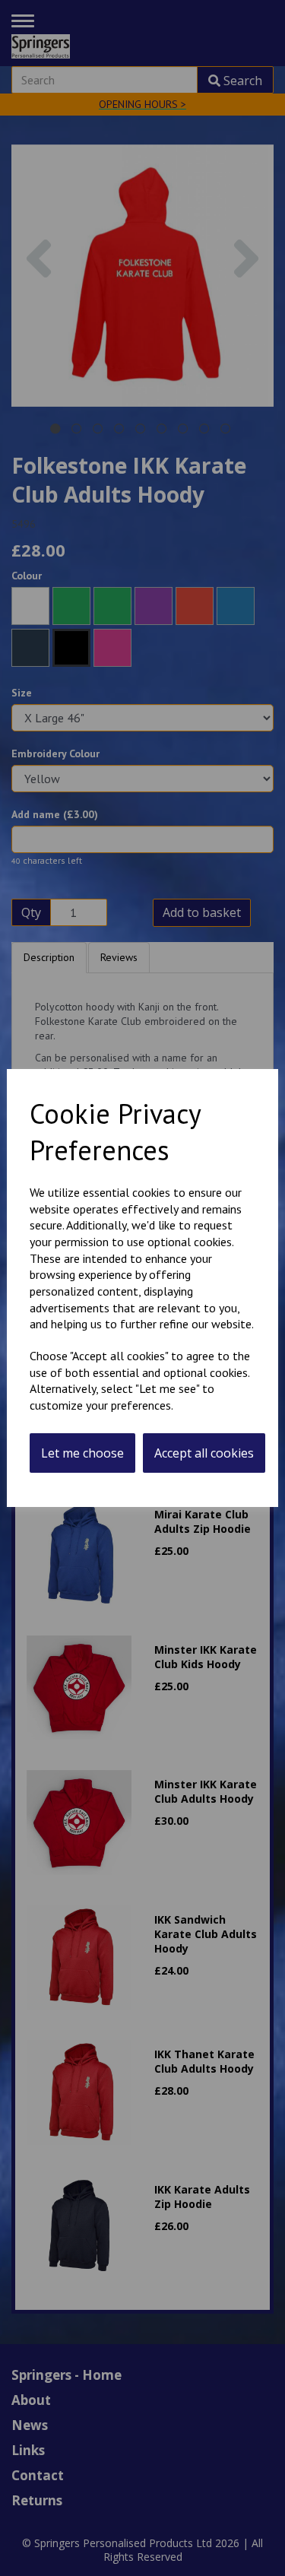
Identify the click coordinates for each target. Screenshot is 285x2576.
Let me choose (82, 1453)
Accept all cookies (204, 1453)
